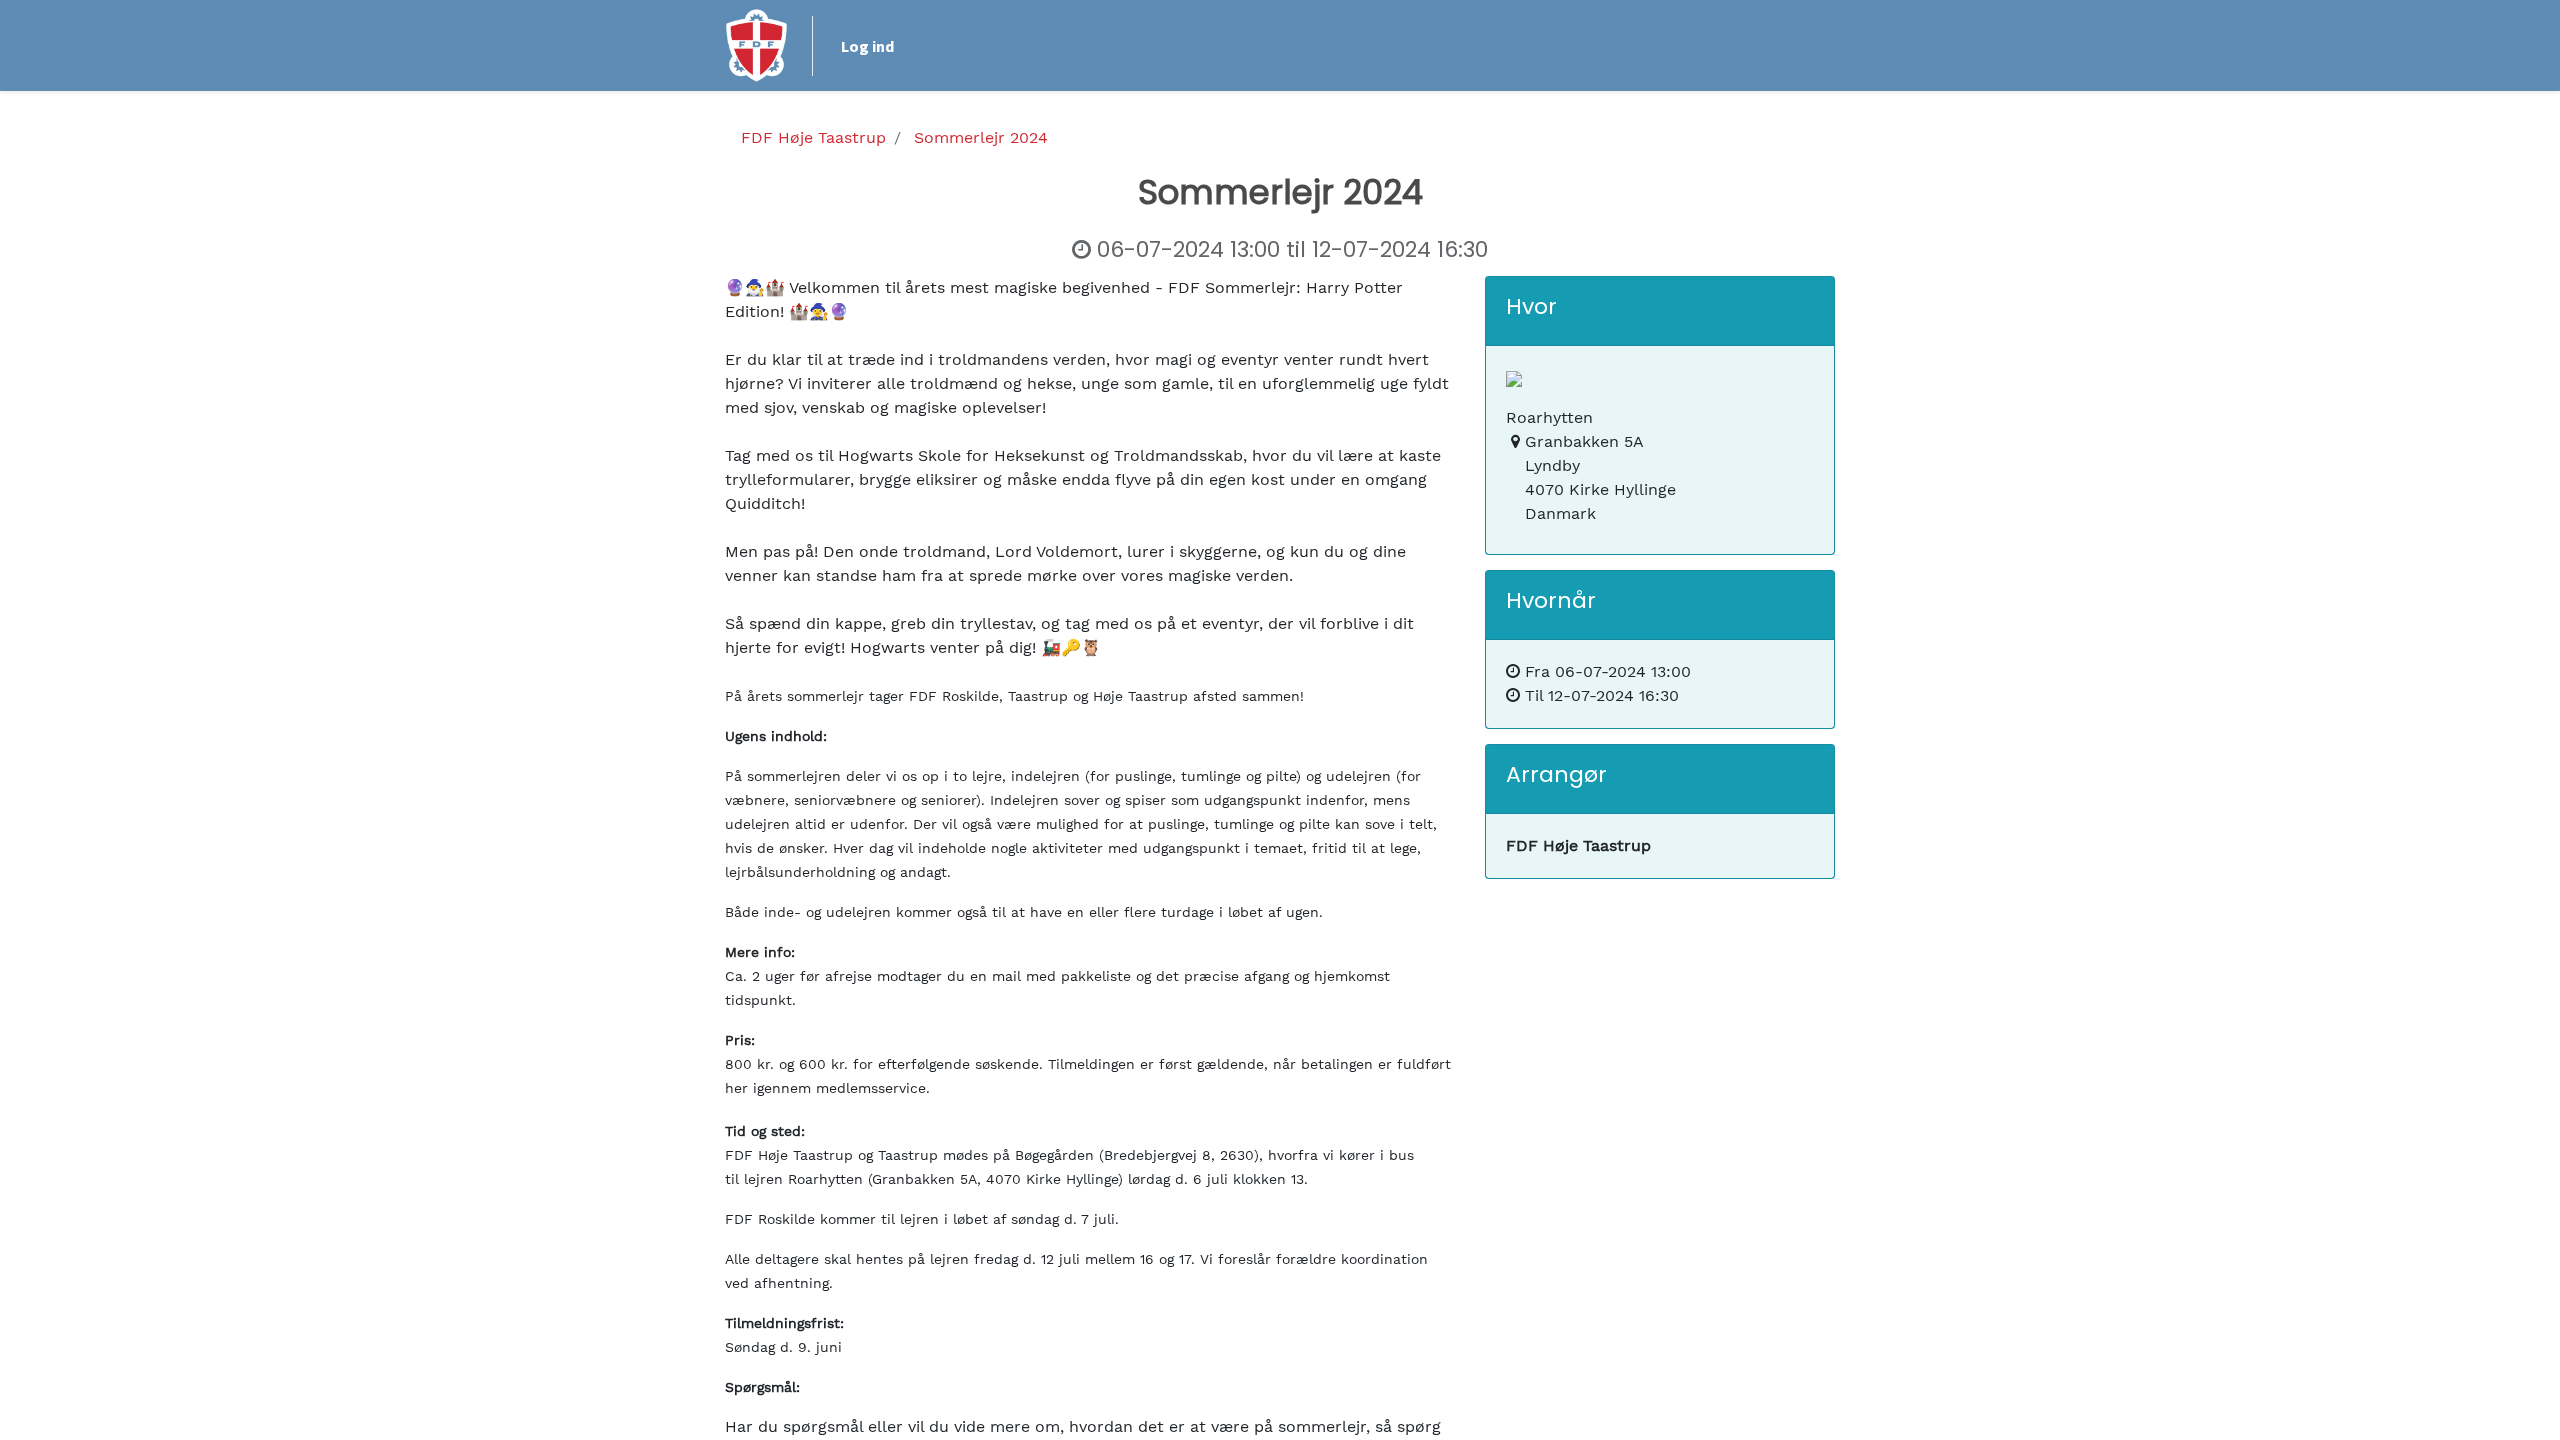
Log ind (867, 46)
